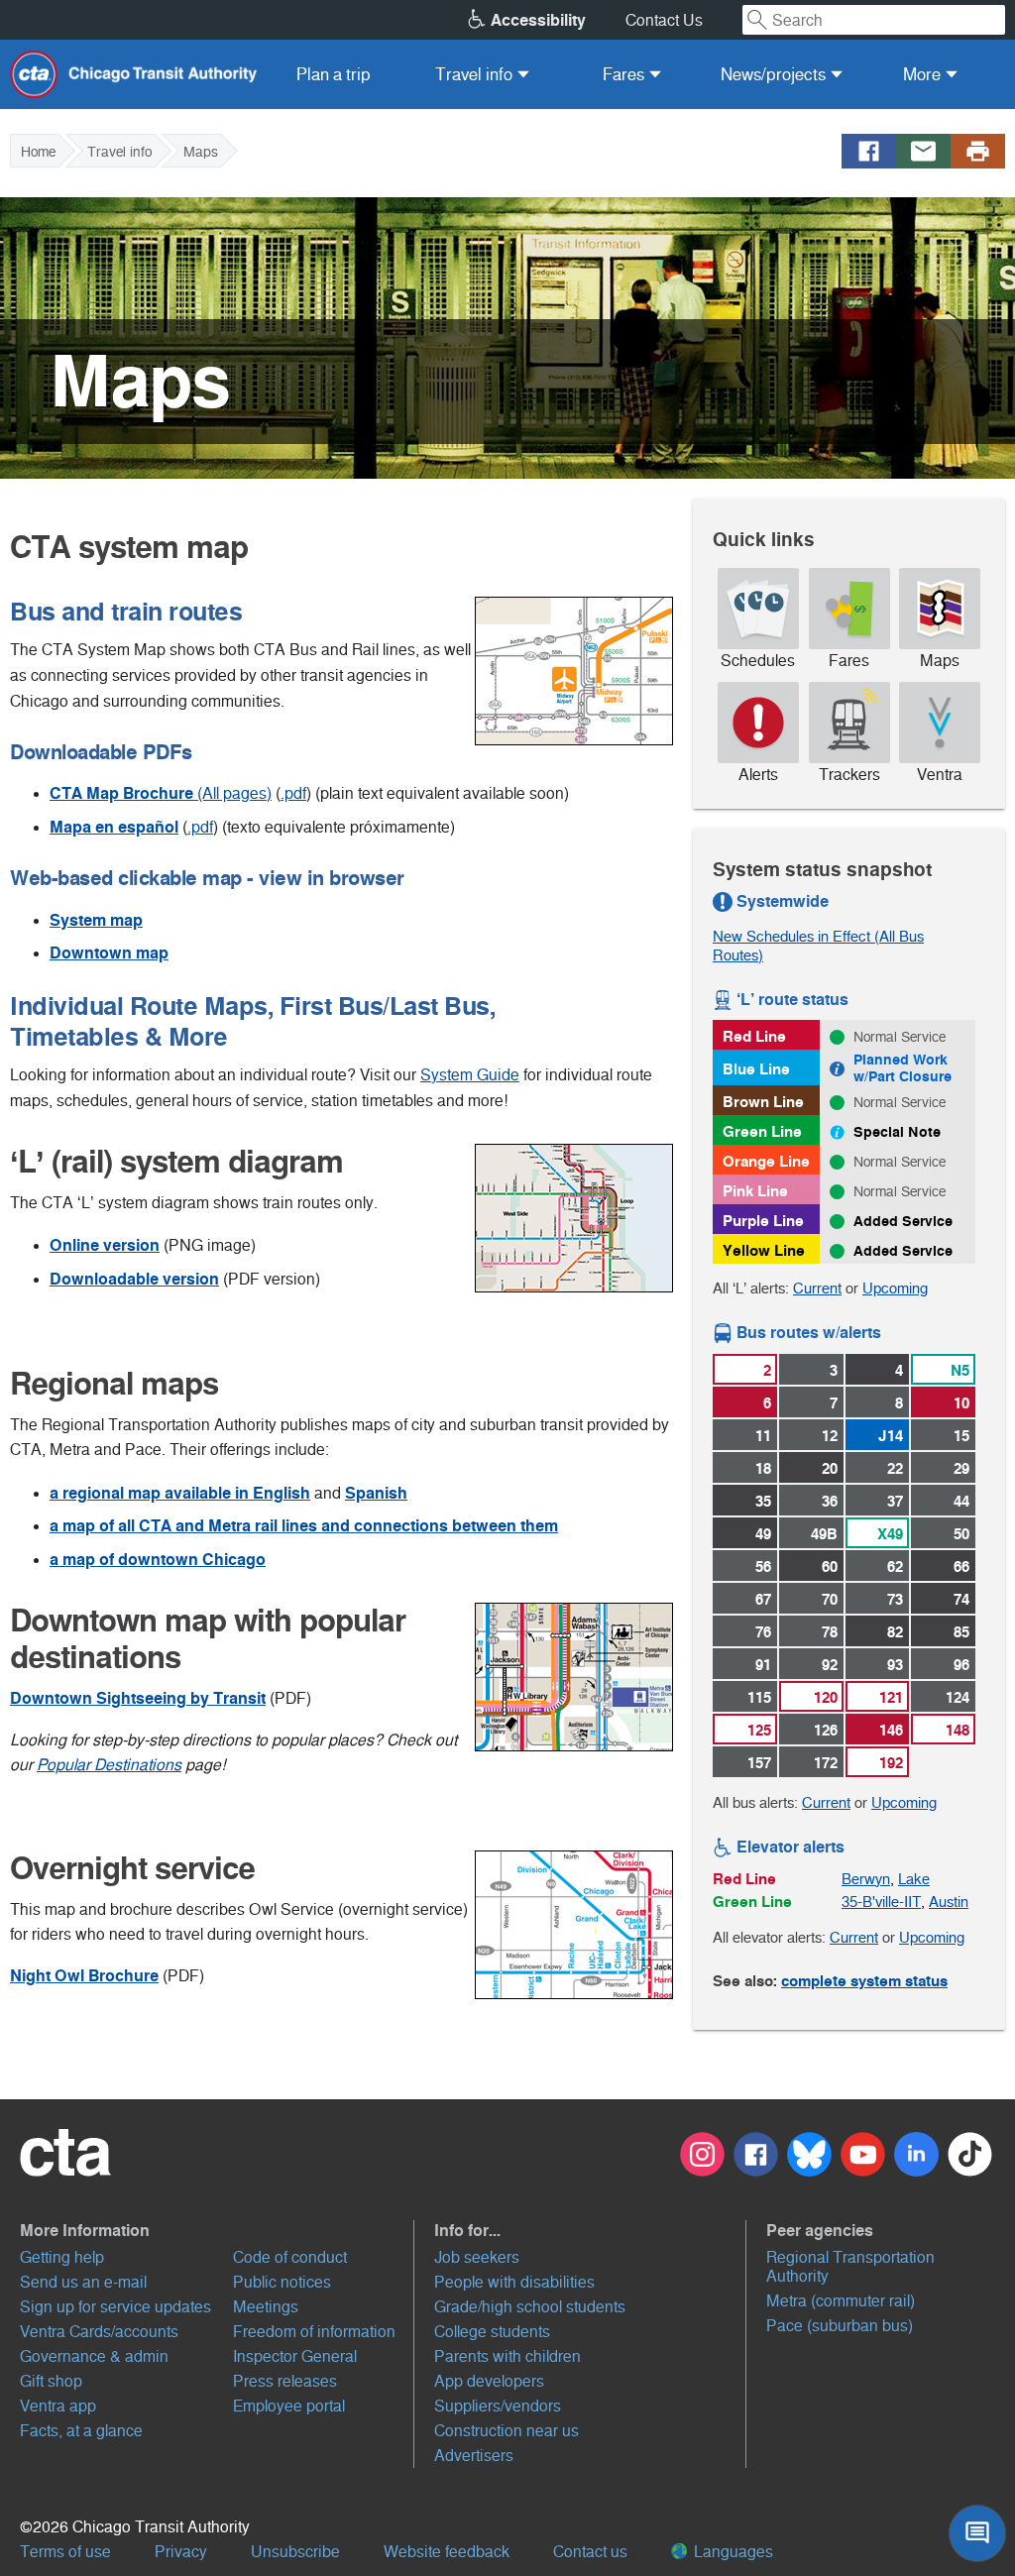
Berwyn (866, 1879)
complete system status (864, 1981)
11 (763, 1436)
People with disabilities (514, 2282)
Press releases (285, 2381)
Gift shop (51, 2381)
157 (759, 1763)
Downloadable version (134, 1279)
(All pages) (161, 793)
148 (958, 1730)
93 (895, 1665)
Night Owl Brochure (84, 1976)
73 (895, 1599)
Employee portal (289, 2406)
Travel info (119, 152)
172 (826, 1763)
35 (763, 1501)
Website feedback (447, 2552)
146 (891, 1730)
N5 (960, 1370)
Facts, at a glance (81, 2431)
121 (891, 1697)
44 (961, 1501)
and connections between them (304, 1526)
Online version (105, 1245)
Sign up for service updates (115, 2307)
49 (763, 1534)
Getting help (62, 2257)
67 (763, 1599)
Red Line (754, 1036)
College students (492, 2332)
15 (961, 1436)
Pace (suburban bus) (840, 2326)
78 (830, 1632)
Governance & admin (94, 2356)
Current (817, 1288)
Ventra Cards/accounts (99, 2332)
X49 (890, 1534)
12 (830, 1436)
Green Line (762, 1131)
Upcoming (895, 1288)
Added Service (903, 1221)
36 (830, 1501)
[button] (217, 2230)
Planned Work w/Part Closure (902, 1068)
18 (763, 1468)
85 (961, 1632)
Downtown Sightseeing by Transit (138, 1698)
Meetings (266, 2307)
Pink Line (755, 1191)
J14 (891, 1436)
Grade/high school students (530, 2307)
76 (763, 1632)
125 (759, 1730)
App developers (489, 2381)
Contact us (590, 2552)
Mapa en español (114, 827)
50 (961, 1534)
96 (961, 1665)
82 (895, 1632)
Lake (914, 1879)
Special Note (897, 1132)
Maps (201, 152)
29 (961, 1468)
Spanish (376, 1493)
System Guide (470, 1075)
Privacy (181, 2552)
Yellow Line (764, 1250)
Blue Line (756, 1069)
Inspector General (295, 2356)
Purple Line (763, 1221)
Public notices (282, 2282)
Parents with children (507, 2356)
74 (961, 1599)
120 (826, 1697)
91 (763, 1665)
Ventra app (58, 2406)
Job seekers (477, 2257)
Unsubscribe (295, 2552)
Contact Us (664, 20)
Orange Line (766, 1161)
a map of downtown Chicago (158, 1560)
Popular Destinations (109, 1765)
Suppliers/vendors (498, 2406)
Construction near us (507, 2431)
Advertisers (474, 2456)
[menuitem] (334, 74)
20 (830, 1468)
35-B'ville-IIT (881, 1902)
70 (830, 1599)
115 (759, 1697)
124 (958, 1697)
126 (826, 1730)
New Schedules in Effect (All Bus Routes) (818, 946)
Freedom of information (314, 2332)
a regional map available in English (180, 1493)
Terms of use (65, 2552)
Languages (732, 2552)
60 (830, 1567)
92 (830, 1665)
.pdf (293, 793)
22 (895, 1468)
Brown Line (763, 1102)
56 (763, 1567)
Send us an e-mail (83, 2282)
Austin (949, 1902)
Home (38, 152)
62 (895, 1567)
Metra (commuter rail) (841, 2301)
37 (895, 1501)
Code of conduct (290, 2257)
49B (824, 1534)
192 (891, 1763)
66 (961, 1567)
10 (961, 1403)
